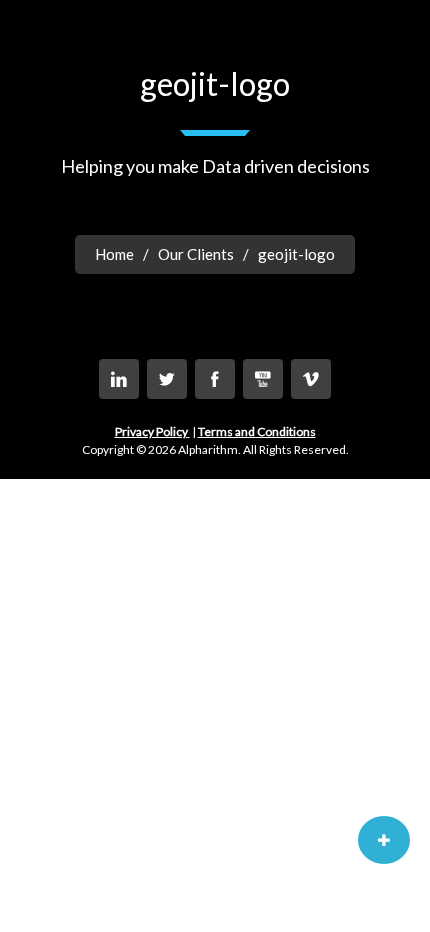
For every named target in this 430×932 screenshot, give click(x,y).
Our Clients (196, 254)
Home (114, 254)
